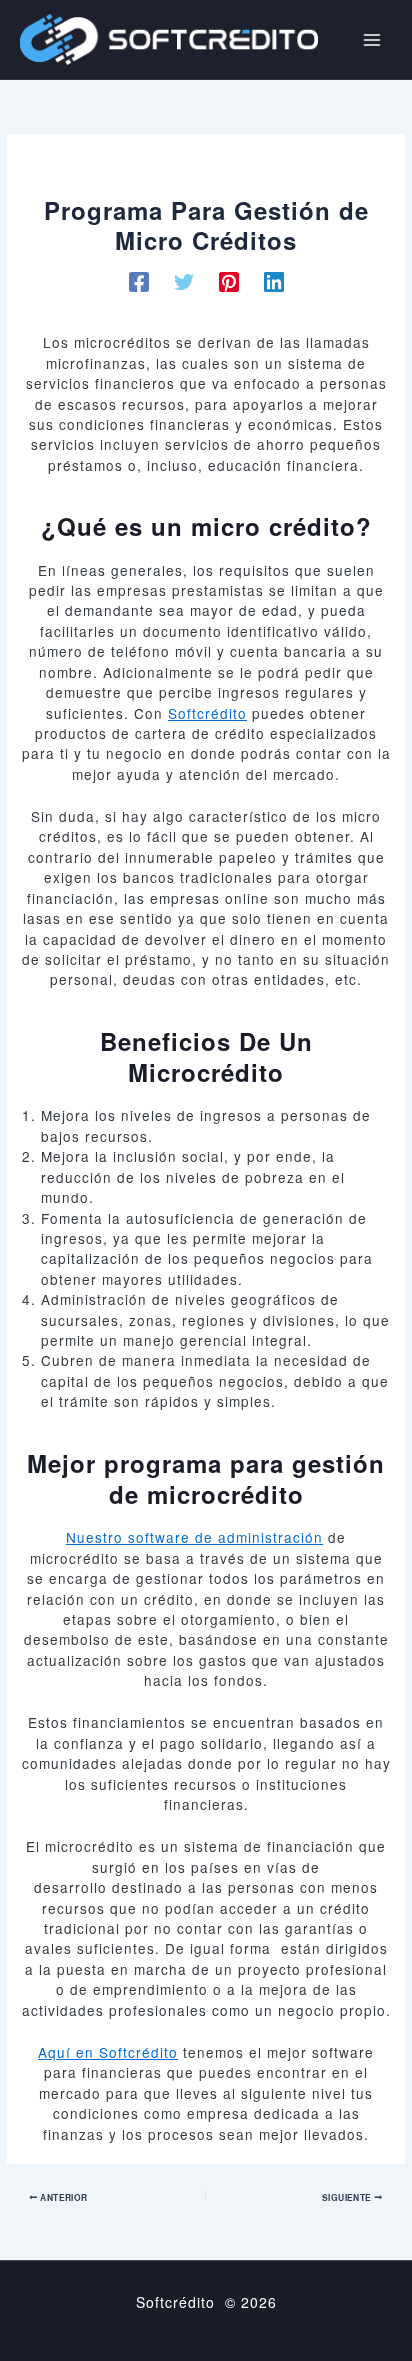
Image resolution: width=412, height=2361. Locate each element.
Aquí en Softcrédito (108, 2052)
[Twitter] (184, 281)
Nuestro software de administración (194, 1537)
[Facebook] (139, 281)
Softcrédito (207, 713)
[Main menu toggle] (372, 39)
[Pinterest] (229, 281)
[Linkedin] (274, 281)
